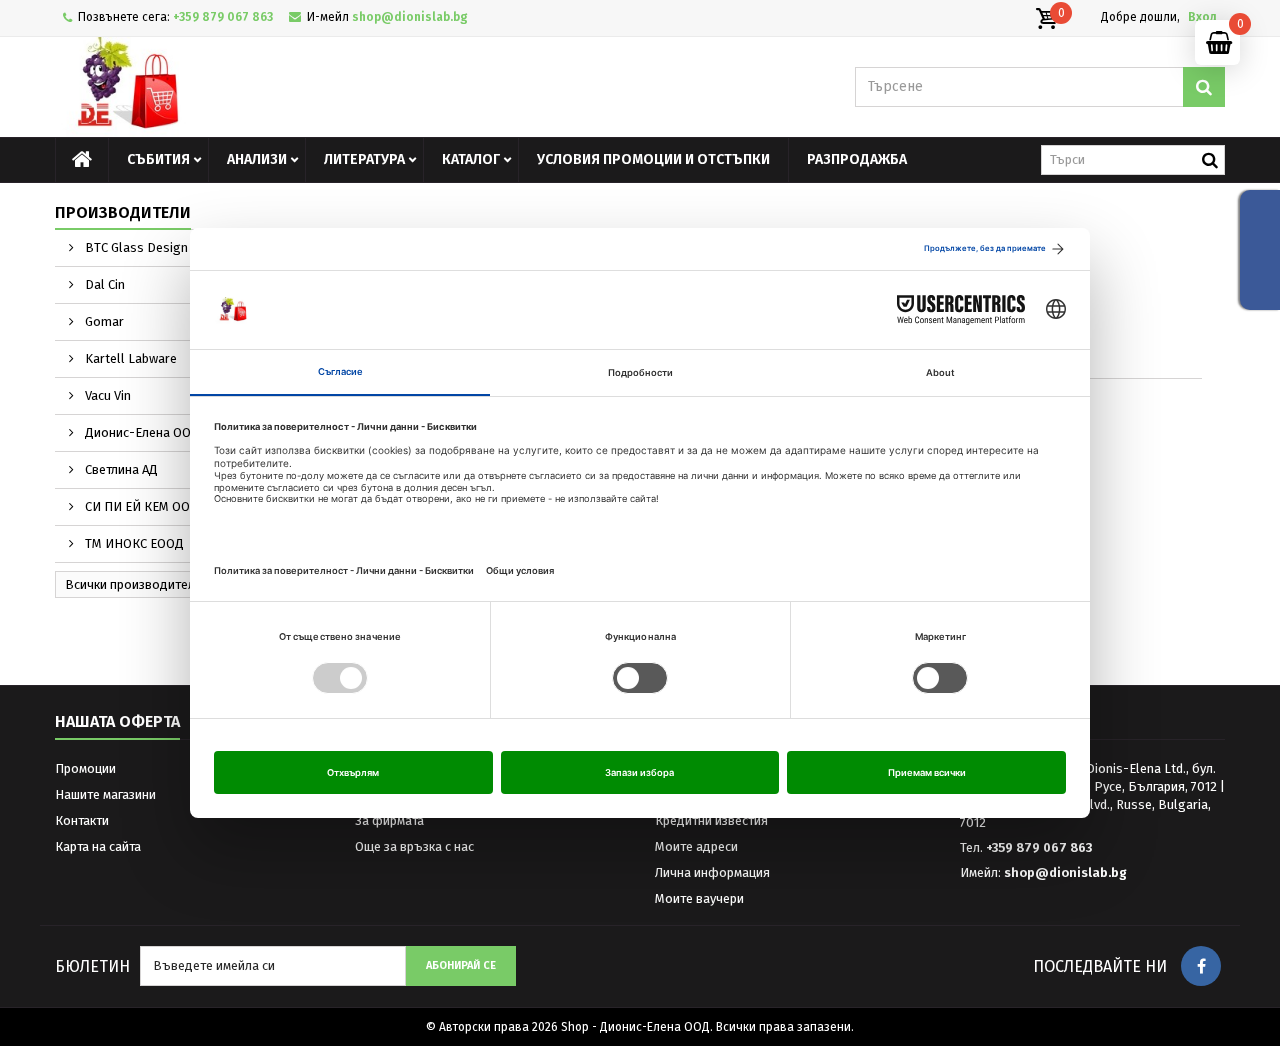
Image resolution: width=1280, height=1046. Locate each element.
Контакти (82, 820)
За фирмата (389, 820)
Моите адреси (696, 846)
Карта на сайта (98, 846)
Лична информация (712, 872)
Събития (158, 159)
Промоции (85, 768)
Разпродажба (857, 159)
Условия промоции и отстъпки (653, 159)
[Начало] (82, 160)
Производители (123, 212)
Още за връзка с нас (414, 846)
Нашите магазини (105, 794)
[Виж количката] (1046, 19)
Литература (364, 159)
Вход (1202, 17)
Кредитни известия (711, 820)
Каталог (471, 159)
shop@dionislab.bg (1065, 872)
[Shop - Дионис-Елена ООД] (240, 87)
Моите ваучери (699, 898)
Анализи (257, 159)
